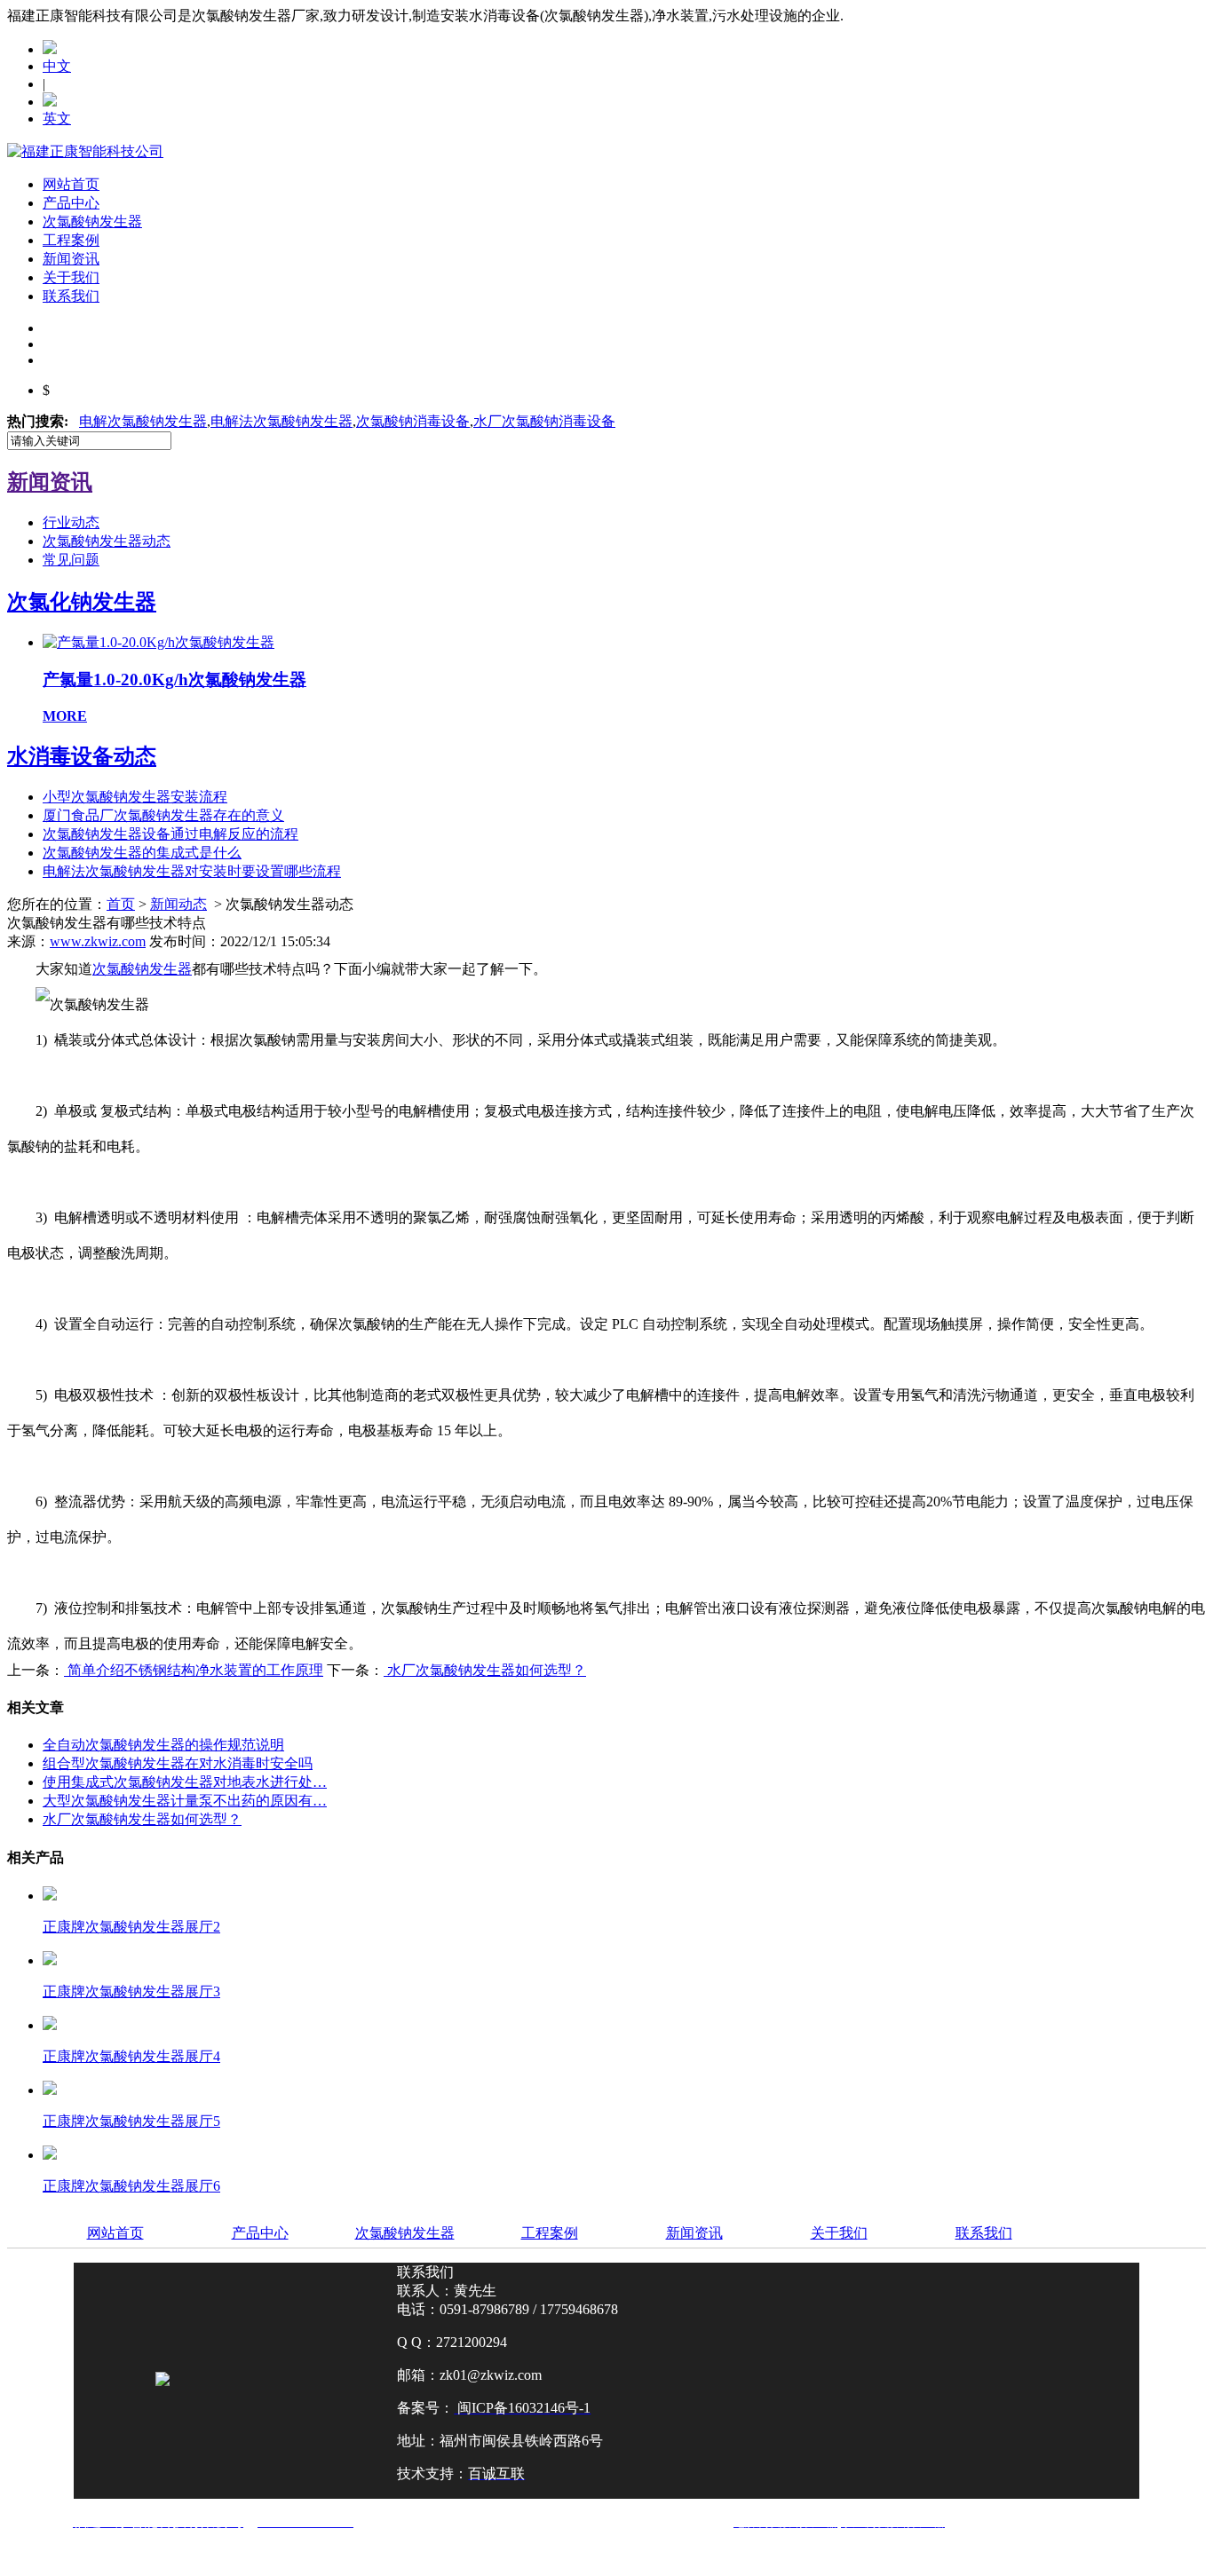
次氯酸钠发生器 (92, 221)
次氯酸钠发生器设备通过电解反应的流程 (170, 834)
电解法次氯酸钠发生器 (281, 421)
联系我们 (71, 296)
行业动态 (71, 522)
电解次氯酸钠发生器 (143, 421)
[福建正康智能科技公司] (85, 151)
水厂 (544, 421)
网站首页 (71, 184)
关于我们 (71, 277)
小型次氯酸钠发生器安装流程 (135, 797)
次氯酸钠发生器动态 (107, 541)
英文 (57, 119)
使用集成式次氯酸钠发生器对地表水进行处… (185, 1782)
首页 (121, 904)
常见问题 (71, 560)
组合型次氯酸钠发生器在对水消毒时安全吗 (178, 1763)
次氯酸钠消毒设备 (413, 421)
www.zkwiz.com (98, 941)
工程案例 (71, 240)
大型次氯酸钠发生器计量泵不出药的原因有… (185, 1801)
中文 (57, 66)
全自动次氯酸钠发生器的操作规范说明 (163, 1745)
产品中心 (71, 203)
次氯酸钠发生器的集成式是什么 (142, 853)
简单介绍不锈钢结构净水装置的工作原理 (194, 1670)
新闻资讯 (71, 259)
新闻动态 (178, 904)
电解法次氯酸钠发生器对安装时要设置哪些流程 (192, 871)
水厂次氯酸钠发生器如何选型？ (485, 1670)
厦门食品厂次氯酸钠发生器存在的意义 (163, 815)
